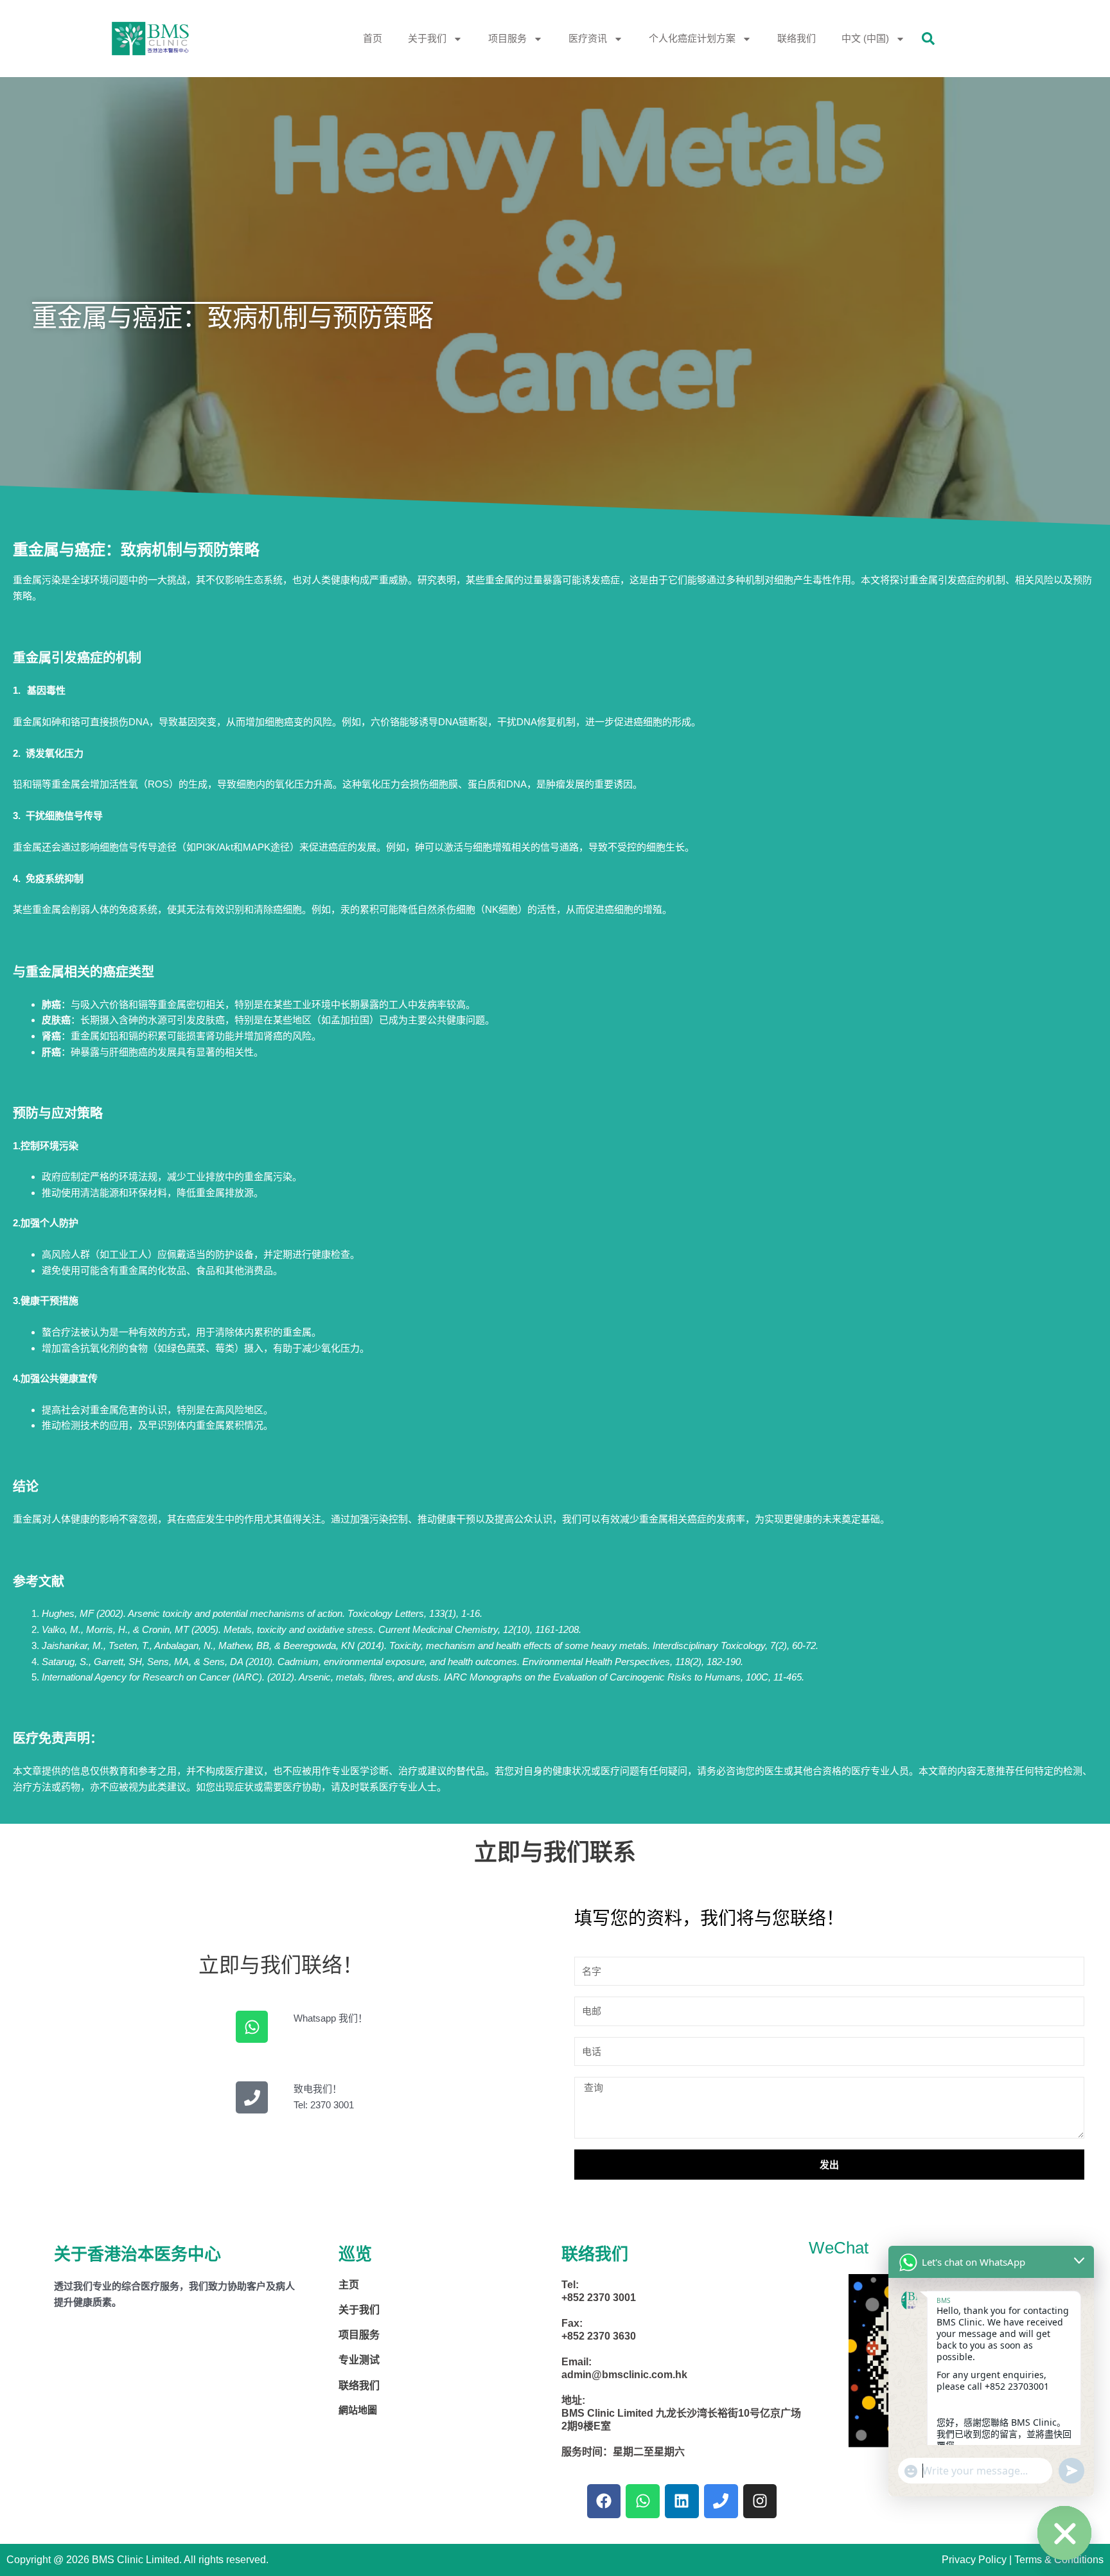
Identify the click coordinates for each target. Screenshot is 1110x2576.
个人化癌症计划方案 (692, 38)
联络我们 (797, 38)
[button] (928, 39)
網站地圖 (358, 2410)
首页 (373, 38)
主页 (349, 2285)
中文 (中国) (865, 38)
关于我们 (427, 38)
